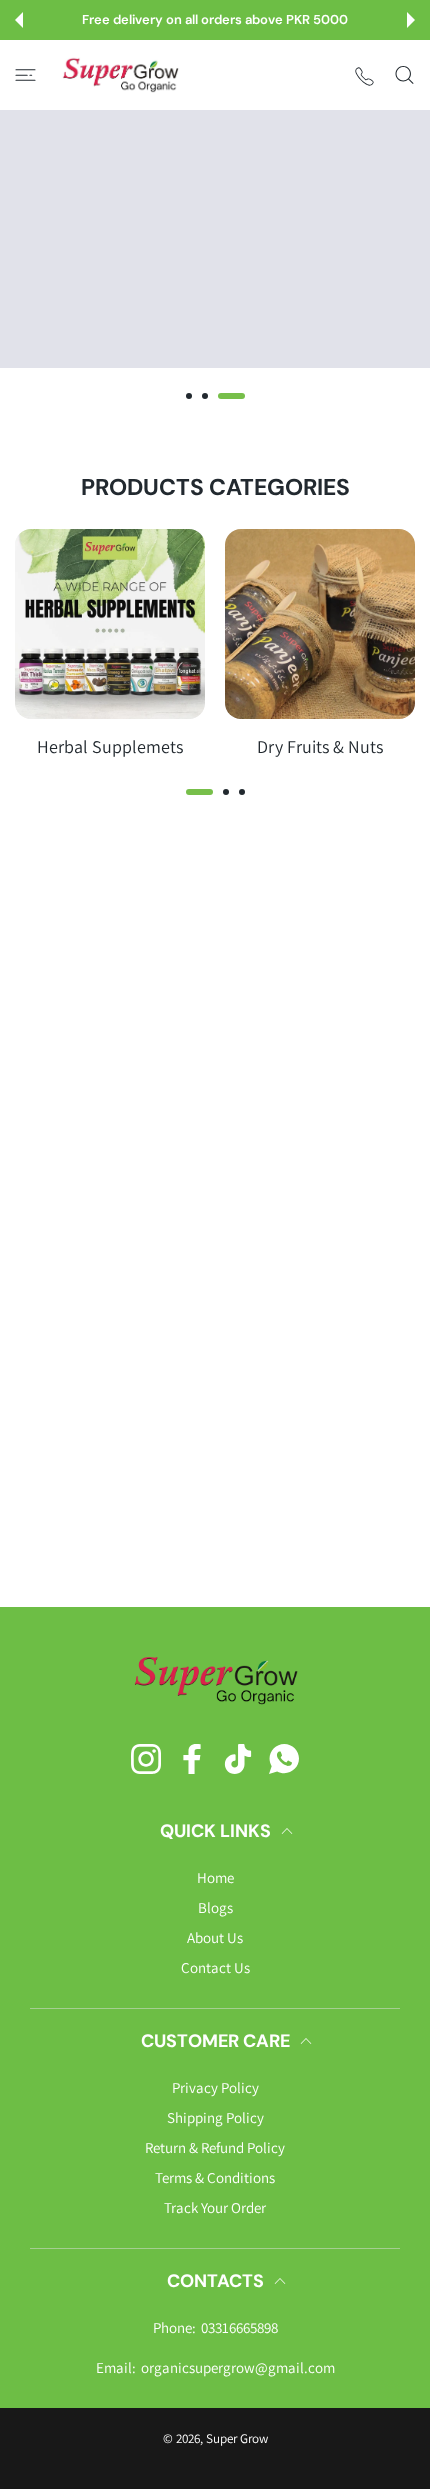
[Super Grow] (120, 75)
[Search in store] (404, 75)
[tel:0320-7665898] (364, 75)
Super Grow (237, 2438)
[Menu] (25, 75)
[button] (19, 20)
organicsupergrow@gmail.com (238, 2367)
